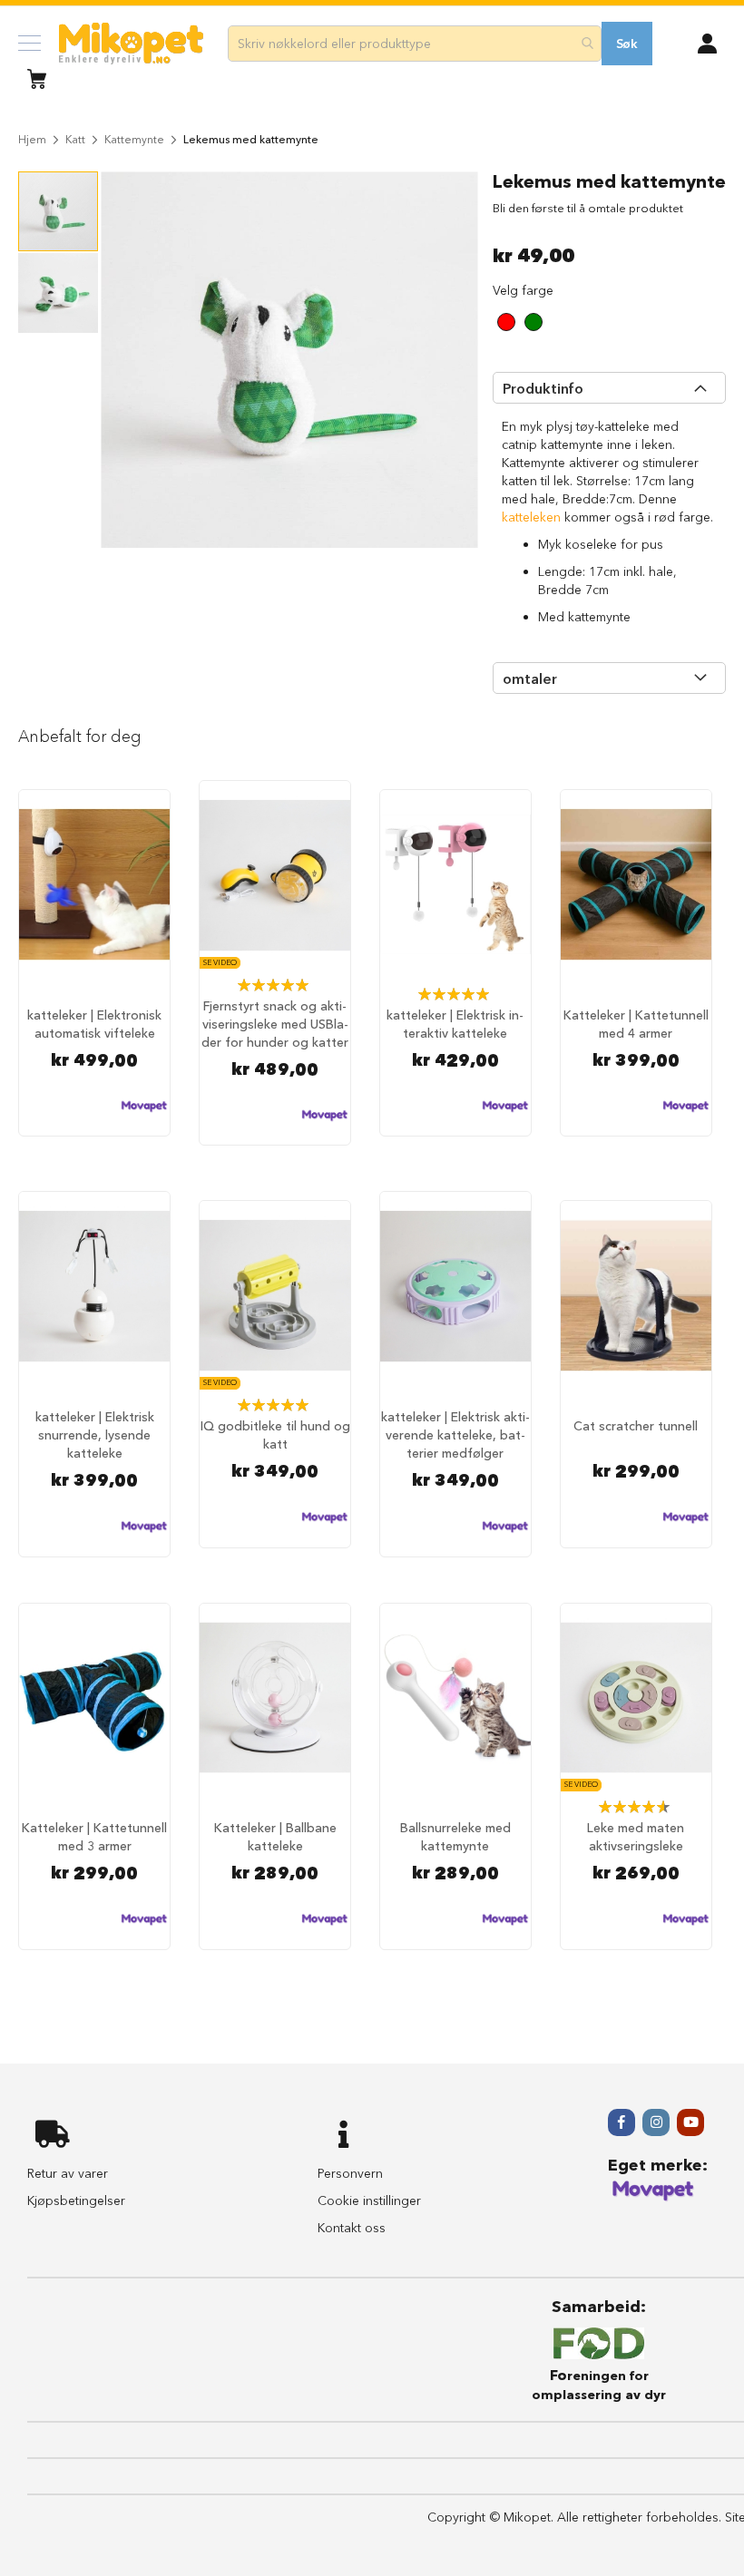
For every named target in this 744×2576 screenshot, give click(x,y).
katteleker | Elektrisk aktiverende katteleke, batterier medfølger (455, 1435)
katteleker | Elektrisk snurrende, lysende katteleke (95, 1435)
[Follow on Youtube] (690, 2122)
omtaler (530, 678)
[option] (506, 322)
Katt (75, 139)
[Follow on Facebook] (622, 2122)
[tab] (609, 388)
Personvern (350, 2173)
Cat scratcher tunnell (636, 1426)
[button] (707, 42)
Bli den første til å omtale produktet (588, 208)
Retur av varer (68, 2173)
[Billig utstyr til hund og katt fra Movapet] (653, 2198)
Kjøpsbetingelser (76, 2200)
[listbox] (574, 324)
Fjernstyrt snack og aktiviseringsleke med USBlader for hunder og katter (275, 1024)
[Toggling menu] (29, 43)
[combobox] (415, 44)
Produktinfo (543, 388)
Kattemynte (134, 139)
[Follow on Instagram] (656, 2122)
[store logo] (131, 44)
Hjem (32, 139)
